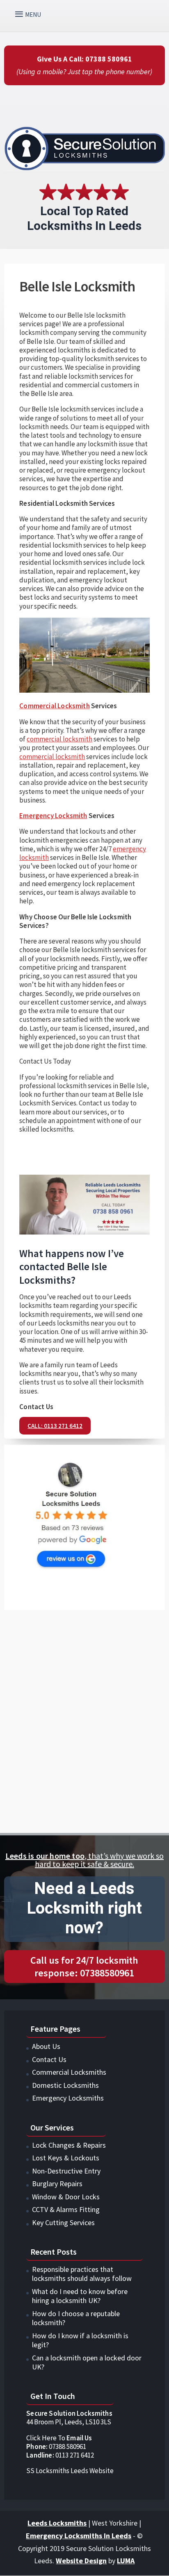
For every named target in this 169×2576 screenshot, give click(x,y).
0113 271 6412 (60, 2455)
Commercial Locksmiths (69, 2072)
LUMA (126, 2561)
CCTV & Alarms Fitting (66, 2209)
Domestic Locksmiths (65, 2085)
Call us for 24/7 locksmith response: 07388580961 (84, 1967)
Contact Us (49, 2059)
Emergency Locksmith (53, 816)
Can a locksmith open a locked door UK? (87, 2362)
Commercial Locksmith (54, 706)
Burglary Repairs (57, 2184)
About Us (46, 2046)
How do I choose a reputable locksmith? (76, 2318)
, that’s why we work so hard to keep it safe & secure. (84, 1860)
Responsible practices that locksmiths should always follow (82, 2274)
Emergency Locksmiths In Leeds (79, 2536)
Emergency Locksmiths (68, 2098)
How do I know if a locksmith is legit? (80, 2340)
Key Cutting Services (63, 2222)
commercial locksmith (59, 739)
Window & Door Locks (66, 2197)
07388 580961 (56, 2446)
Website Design (81, 2561)
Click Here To (59, 2438)
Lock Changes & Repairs (69, 2145)
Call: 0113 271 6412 (55, 1426)
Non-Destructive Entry (66, 2171)
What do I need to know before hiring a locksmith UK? (80, 2296)
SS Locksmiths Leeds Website (70, 2471)
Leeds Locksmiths (57, 2523)
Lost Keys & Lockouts (66, 2158)
